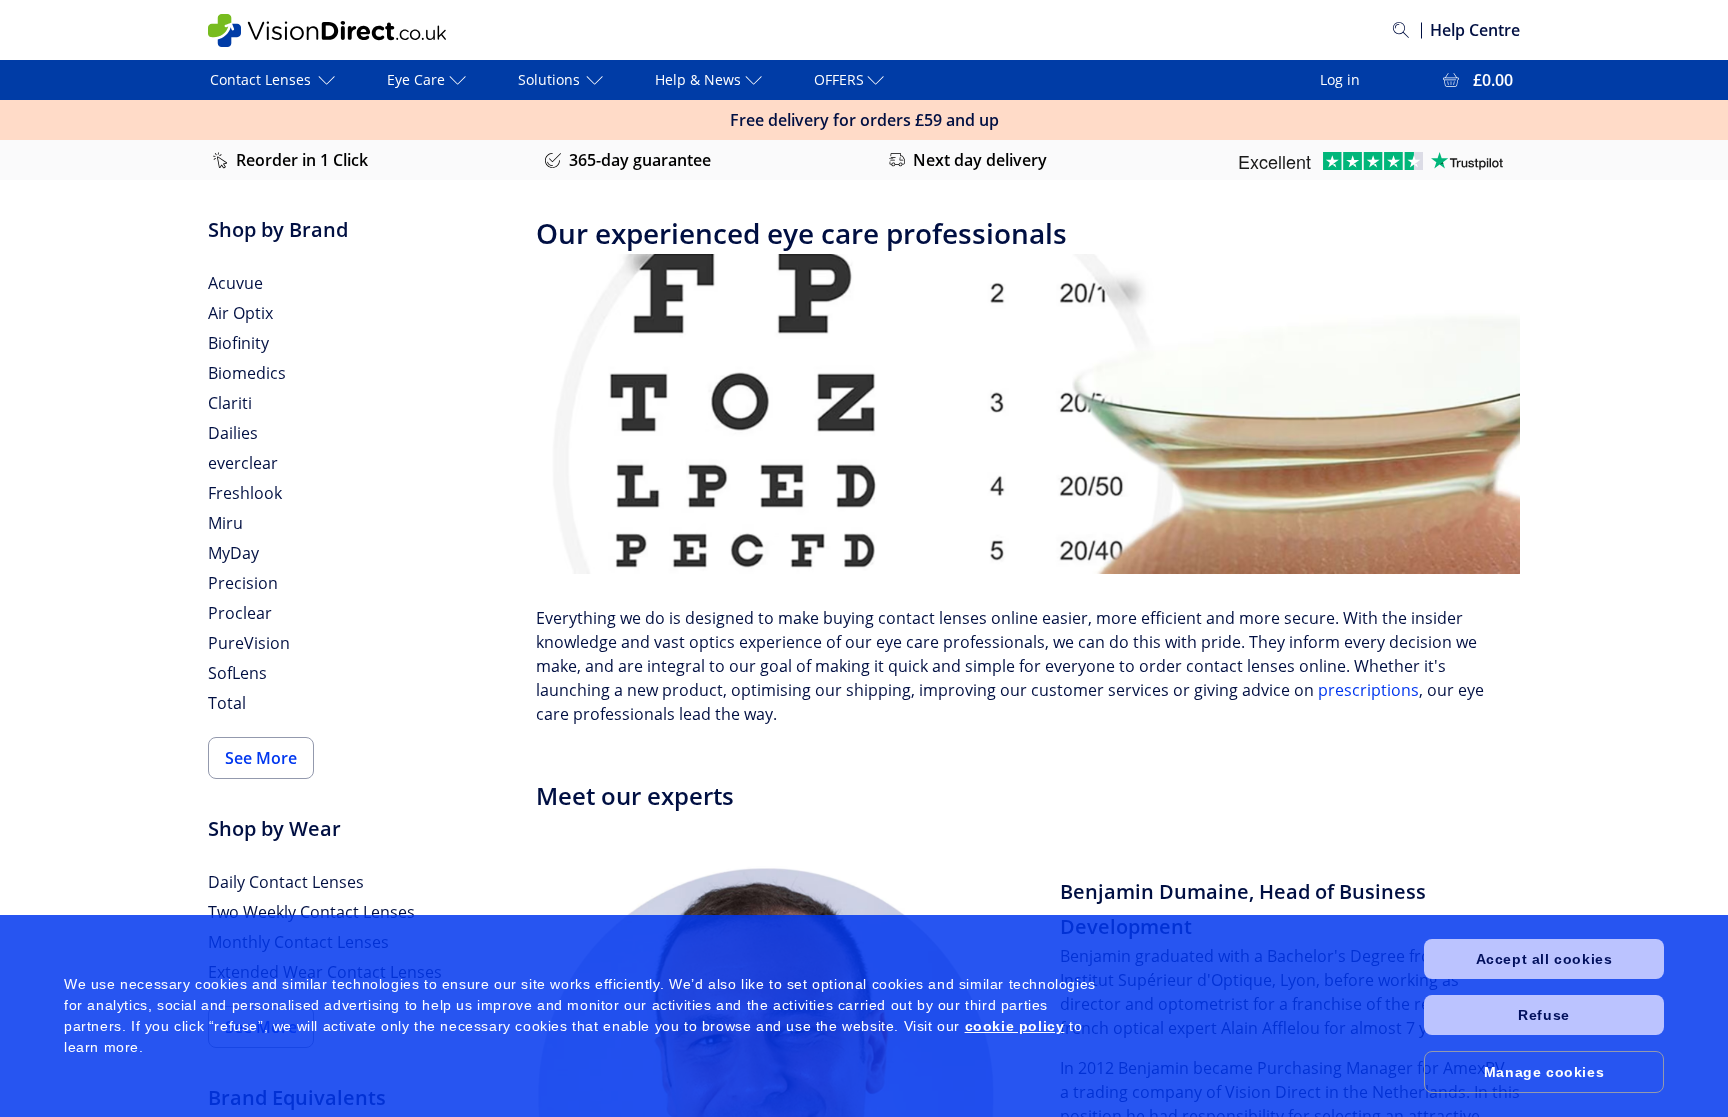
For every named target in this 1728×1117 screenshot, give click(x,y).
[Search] (1401, 30)
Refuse (1544, 1015)
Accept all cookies (1544, 959)
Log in (1340, 79)
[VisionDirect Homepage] (327, 30)
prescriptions (1368, 690)
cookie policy (1015, 1026)
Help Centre (1475, 30)
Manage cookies (1544, 1072)
